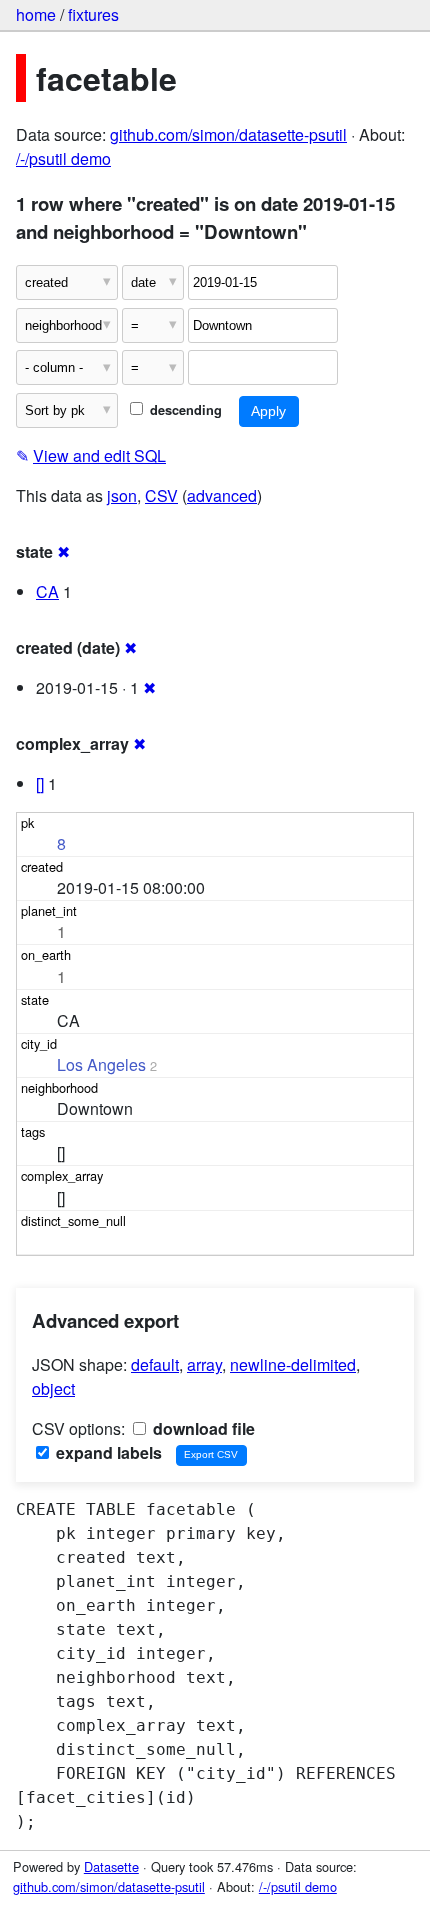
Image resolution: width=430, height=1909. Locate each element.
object (53, 1388)
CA (47, 591)
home (36, 14)
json (122, 495)
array (204, 1364)
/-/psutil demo (63, 158)
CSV (161, 495)
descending (184, 410)
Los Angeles (101, 1064)
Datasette (111, 1866)
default (155, 1364)
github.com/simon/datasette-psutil (228, 134)
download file (202, 1428)
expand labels (107, 1452)
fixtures (93, 14)
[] (40, 783)
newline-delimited (293, 1364)
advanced (222, 495)
